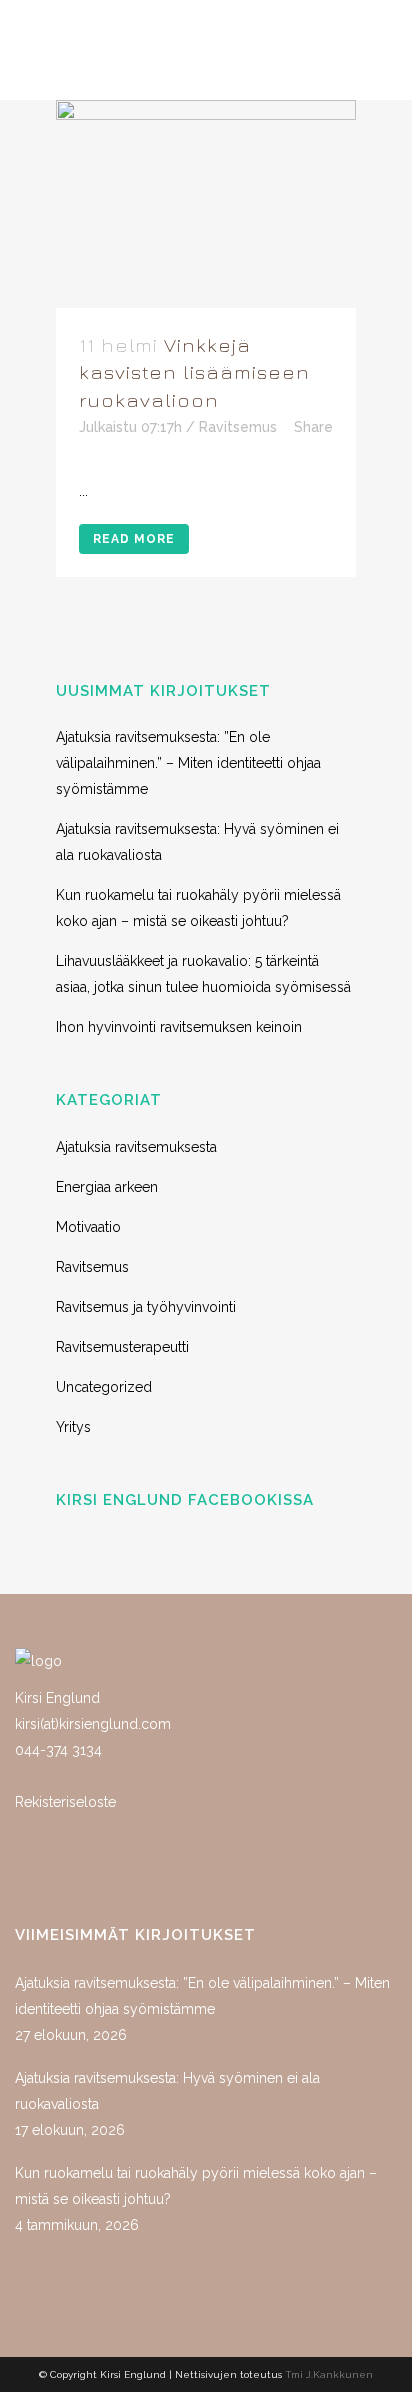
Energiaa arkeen (107, 1187)
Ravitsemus (238, 427)
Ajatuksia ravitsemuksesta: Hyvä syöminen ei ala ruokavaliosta (167, 2091)
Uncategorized (104, 1387)
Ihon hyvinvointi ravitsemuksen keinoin (179, 1027)
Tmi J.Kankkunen (329, 2374)
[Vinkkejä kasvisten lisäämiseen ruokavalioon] (206, 204)
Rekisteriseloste (65, 1802)
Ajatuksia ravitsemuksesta (136, 1147)
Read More (134, 539)
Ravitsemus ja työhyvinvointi (146, 1307)
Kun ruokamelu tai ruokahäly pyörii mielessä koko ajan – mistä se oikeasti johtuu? (196, 2186)
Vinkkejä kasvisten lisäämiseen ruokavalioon (194, 372)
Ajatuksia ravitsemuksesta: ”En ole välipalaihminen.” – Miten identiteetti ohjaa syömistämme (188, 763)
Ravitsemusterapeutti (122, 1347)
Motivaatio (88, 1227)
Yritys (73, 1427)
